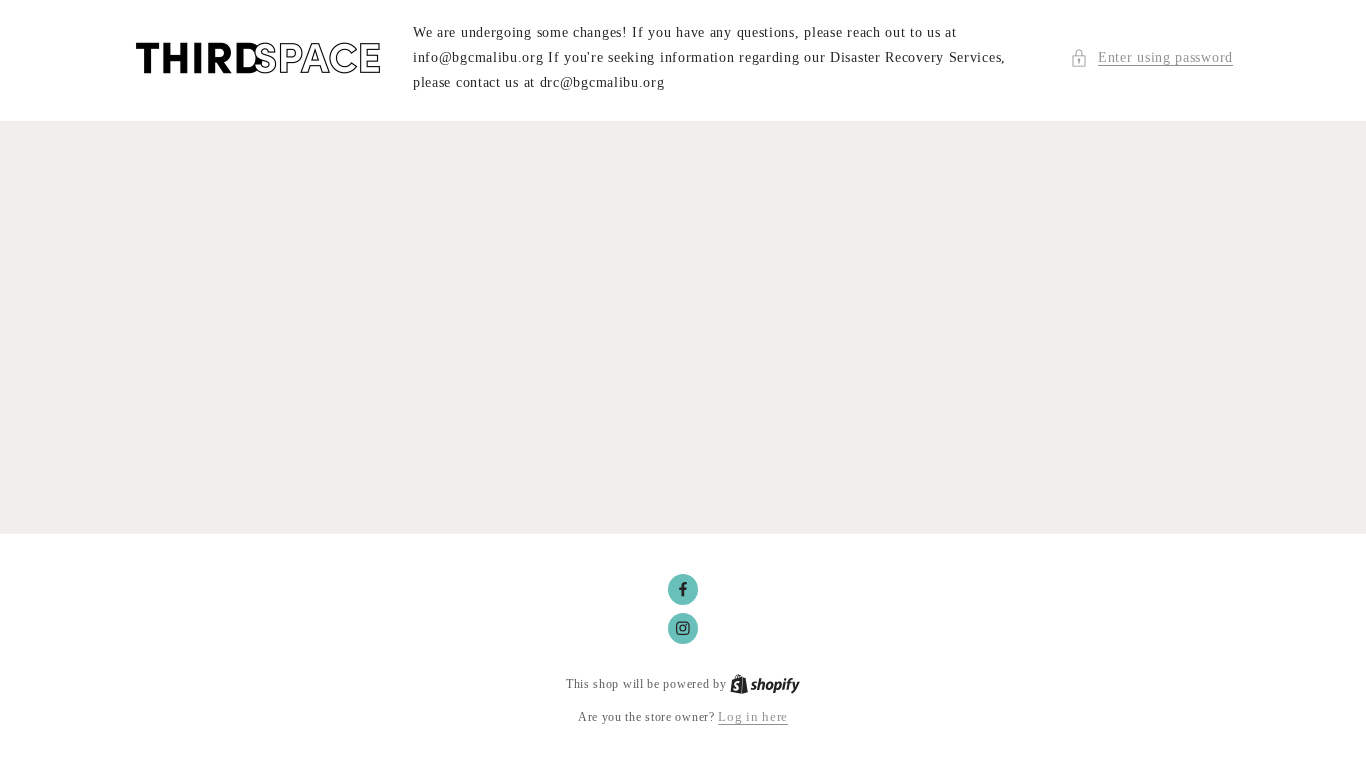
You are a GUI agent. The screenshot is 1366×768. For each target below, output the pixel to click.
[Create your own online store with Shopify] (765, 683)
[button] (1151, 57)
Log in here (753, 716)
